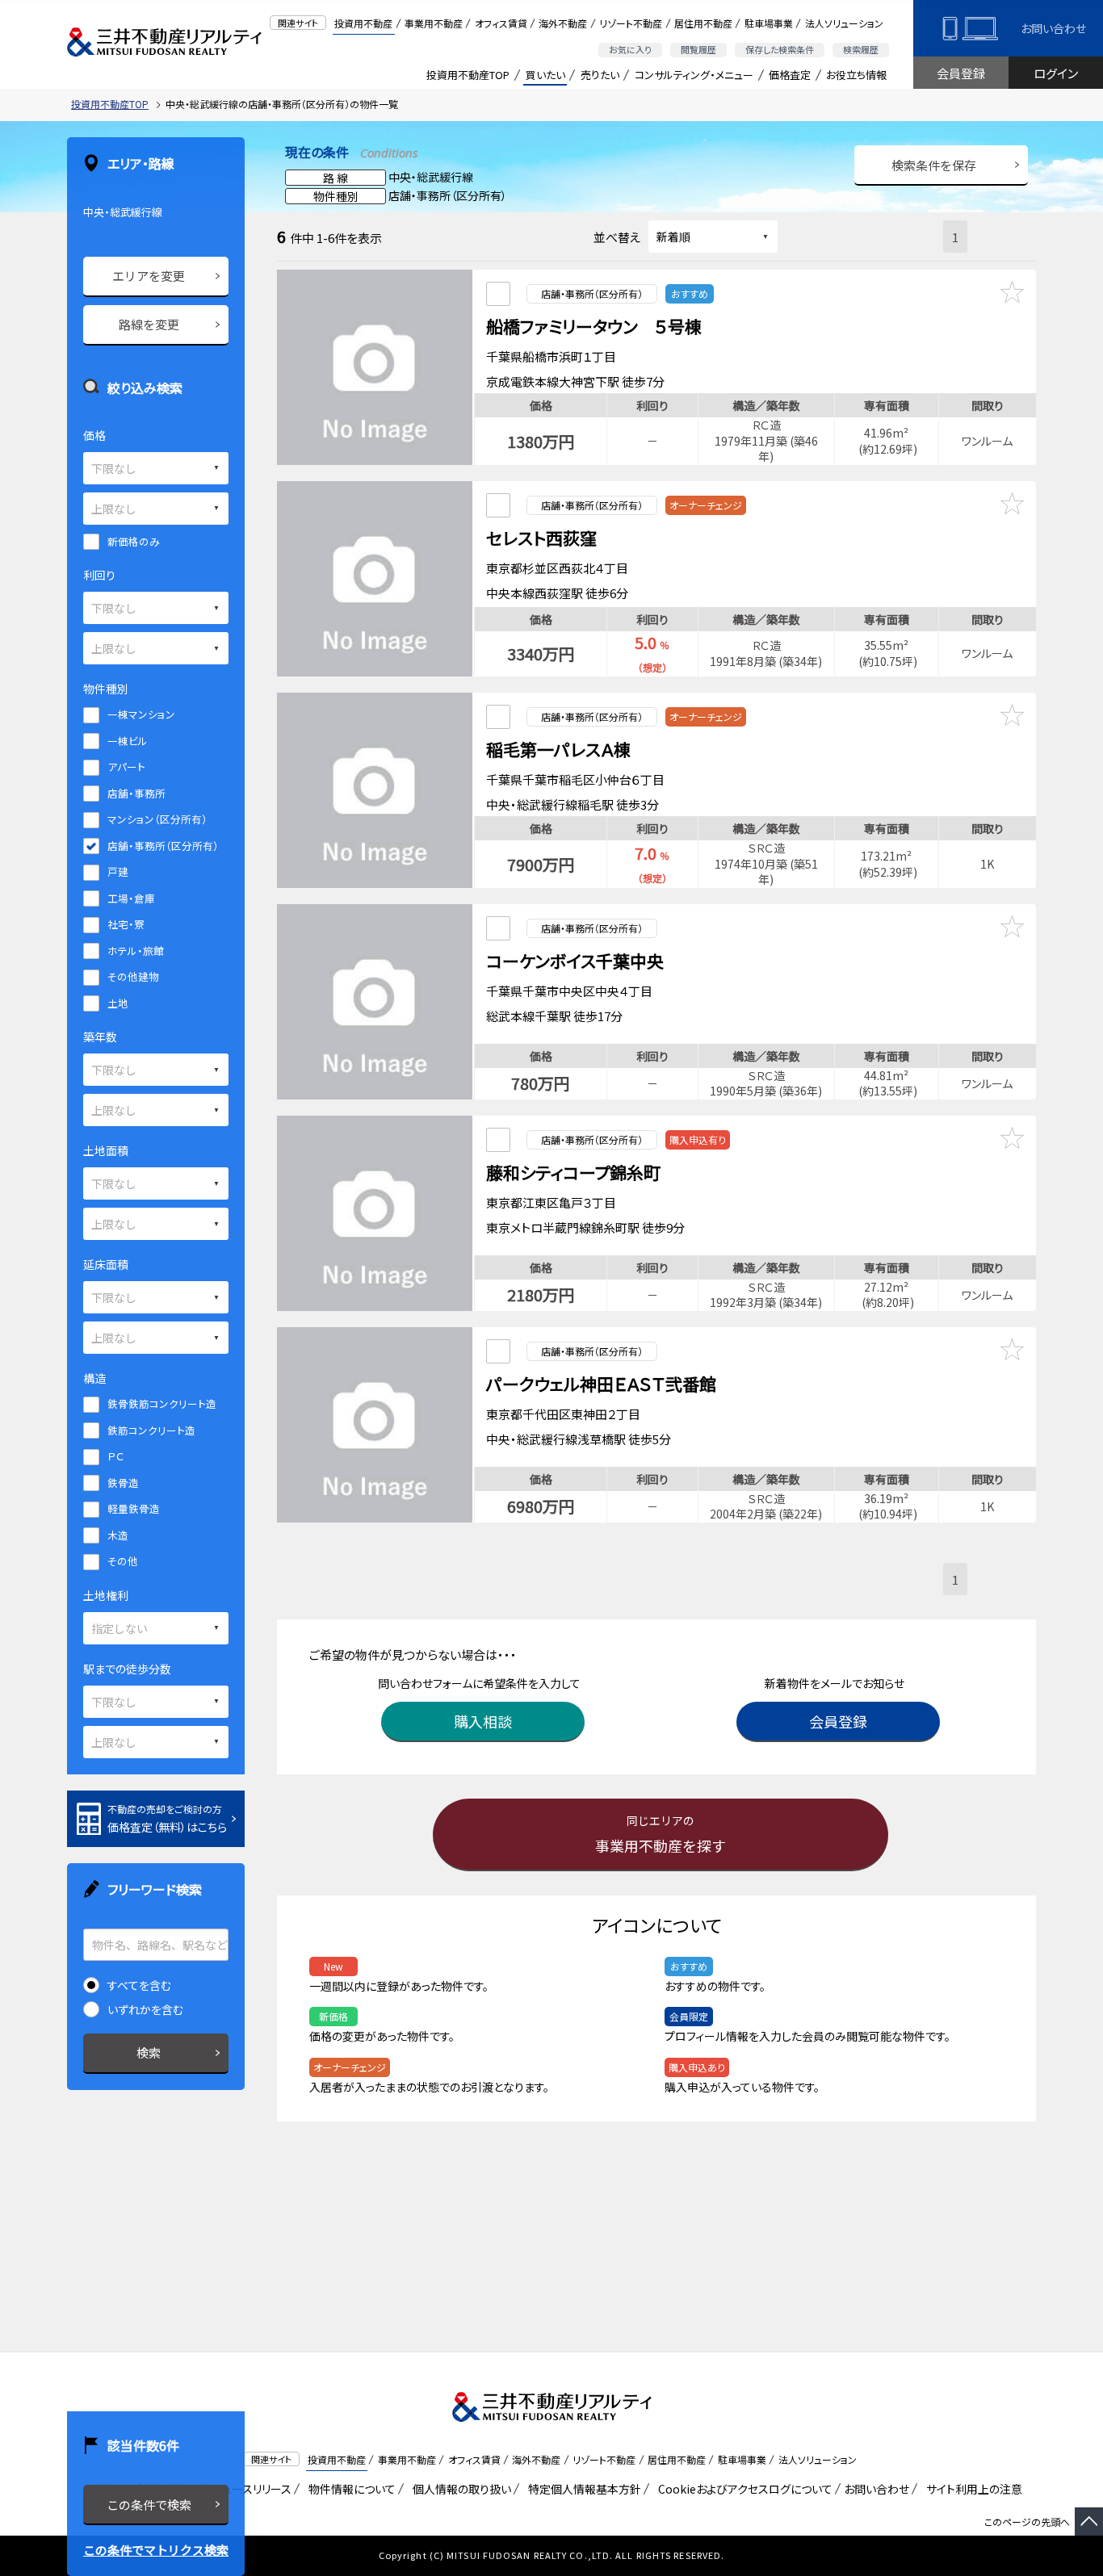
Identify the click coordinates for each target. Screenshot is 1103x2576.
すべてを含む (139, 1985)
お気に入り (630, 49)
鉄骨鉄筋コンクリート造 (162, 1403)
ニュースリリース (249, 2489)
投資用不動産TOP (468, 75)
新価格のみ (134, 541)
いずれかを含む (145, 2009)
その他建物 (133, 976)
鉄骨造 (123, 1483)
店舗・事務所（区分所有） (163, 846)
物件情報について (349, 2489)
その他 (123, 1561)
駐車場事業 (769, 23)
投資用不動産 (363, 23)
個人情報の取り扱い (459, 2489)
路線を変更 (149, 324)
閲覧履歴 (698, 49)
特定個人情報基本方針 (582, 2489)
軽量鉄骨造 (134, 1508)
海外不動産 (563, 23)
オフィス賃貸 (501, 23)
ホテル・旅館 (136, 951)
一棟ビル (128, 741)
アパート (126, 767)
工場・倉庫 (131, 898)
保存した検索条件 (780, 49)
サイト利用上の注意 (971, 2489)
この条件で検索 (149, 2505)
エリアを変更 (149, 276)
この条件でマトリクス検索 (156, 2550)
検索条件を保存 (934, 165)
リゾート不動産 (631, 23)
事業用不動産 (434, 23)
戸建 (118, 871)
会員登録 (961, 73)
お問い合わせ (1053, 28)
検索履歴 (861, 49)
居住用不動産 (703, 23)
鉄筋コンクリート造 (151, 1430)
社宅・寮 (126, 924)
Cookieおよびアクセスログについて (742, 2489)
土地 (118, 1003)
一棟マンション (141, 714)
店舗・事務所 (136, 793)
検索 (149, 2052)
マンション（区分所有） (157, 819)
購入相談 (483, 1721)
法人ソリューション (844, 23)
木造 (118, 1535)
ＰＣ (115, 1456)
